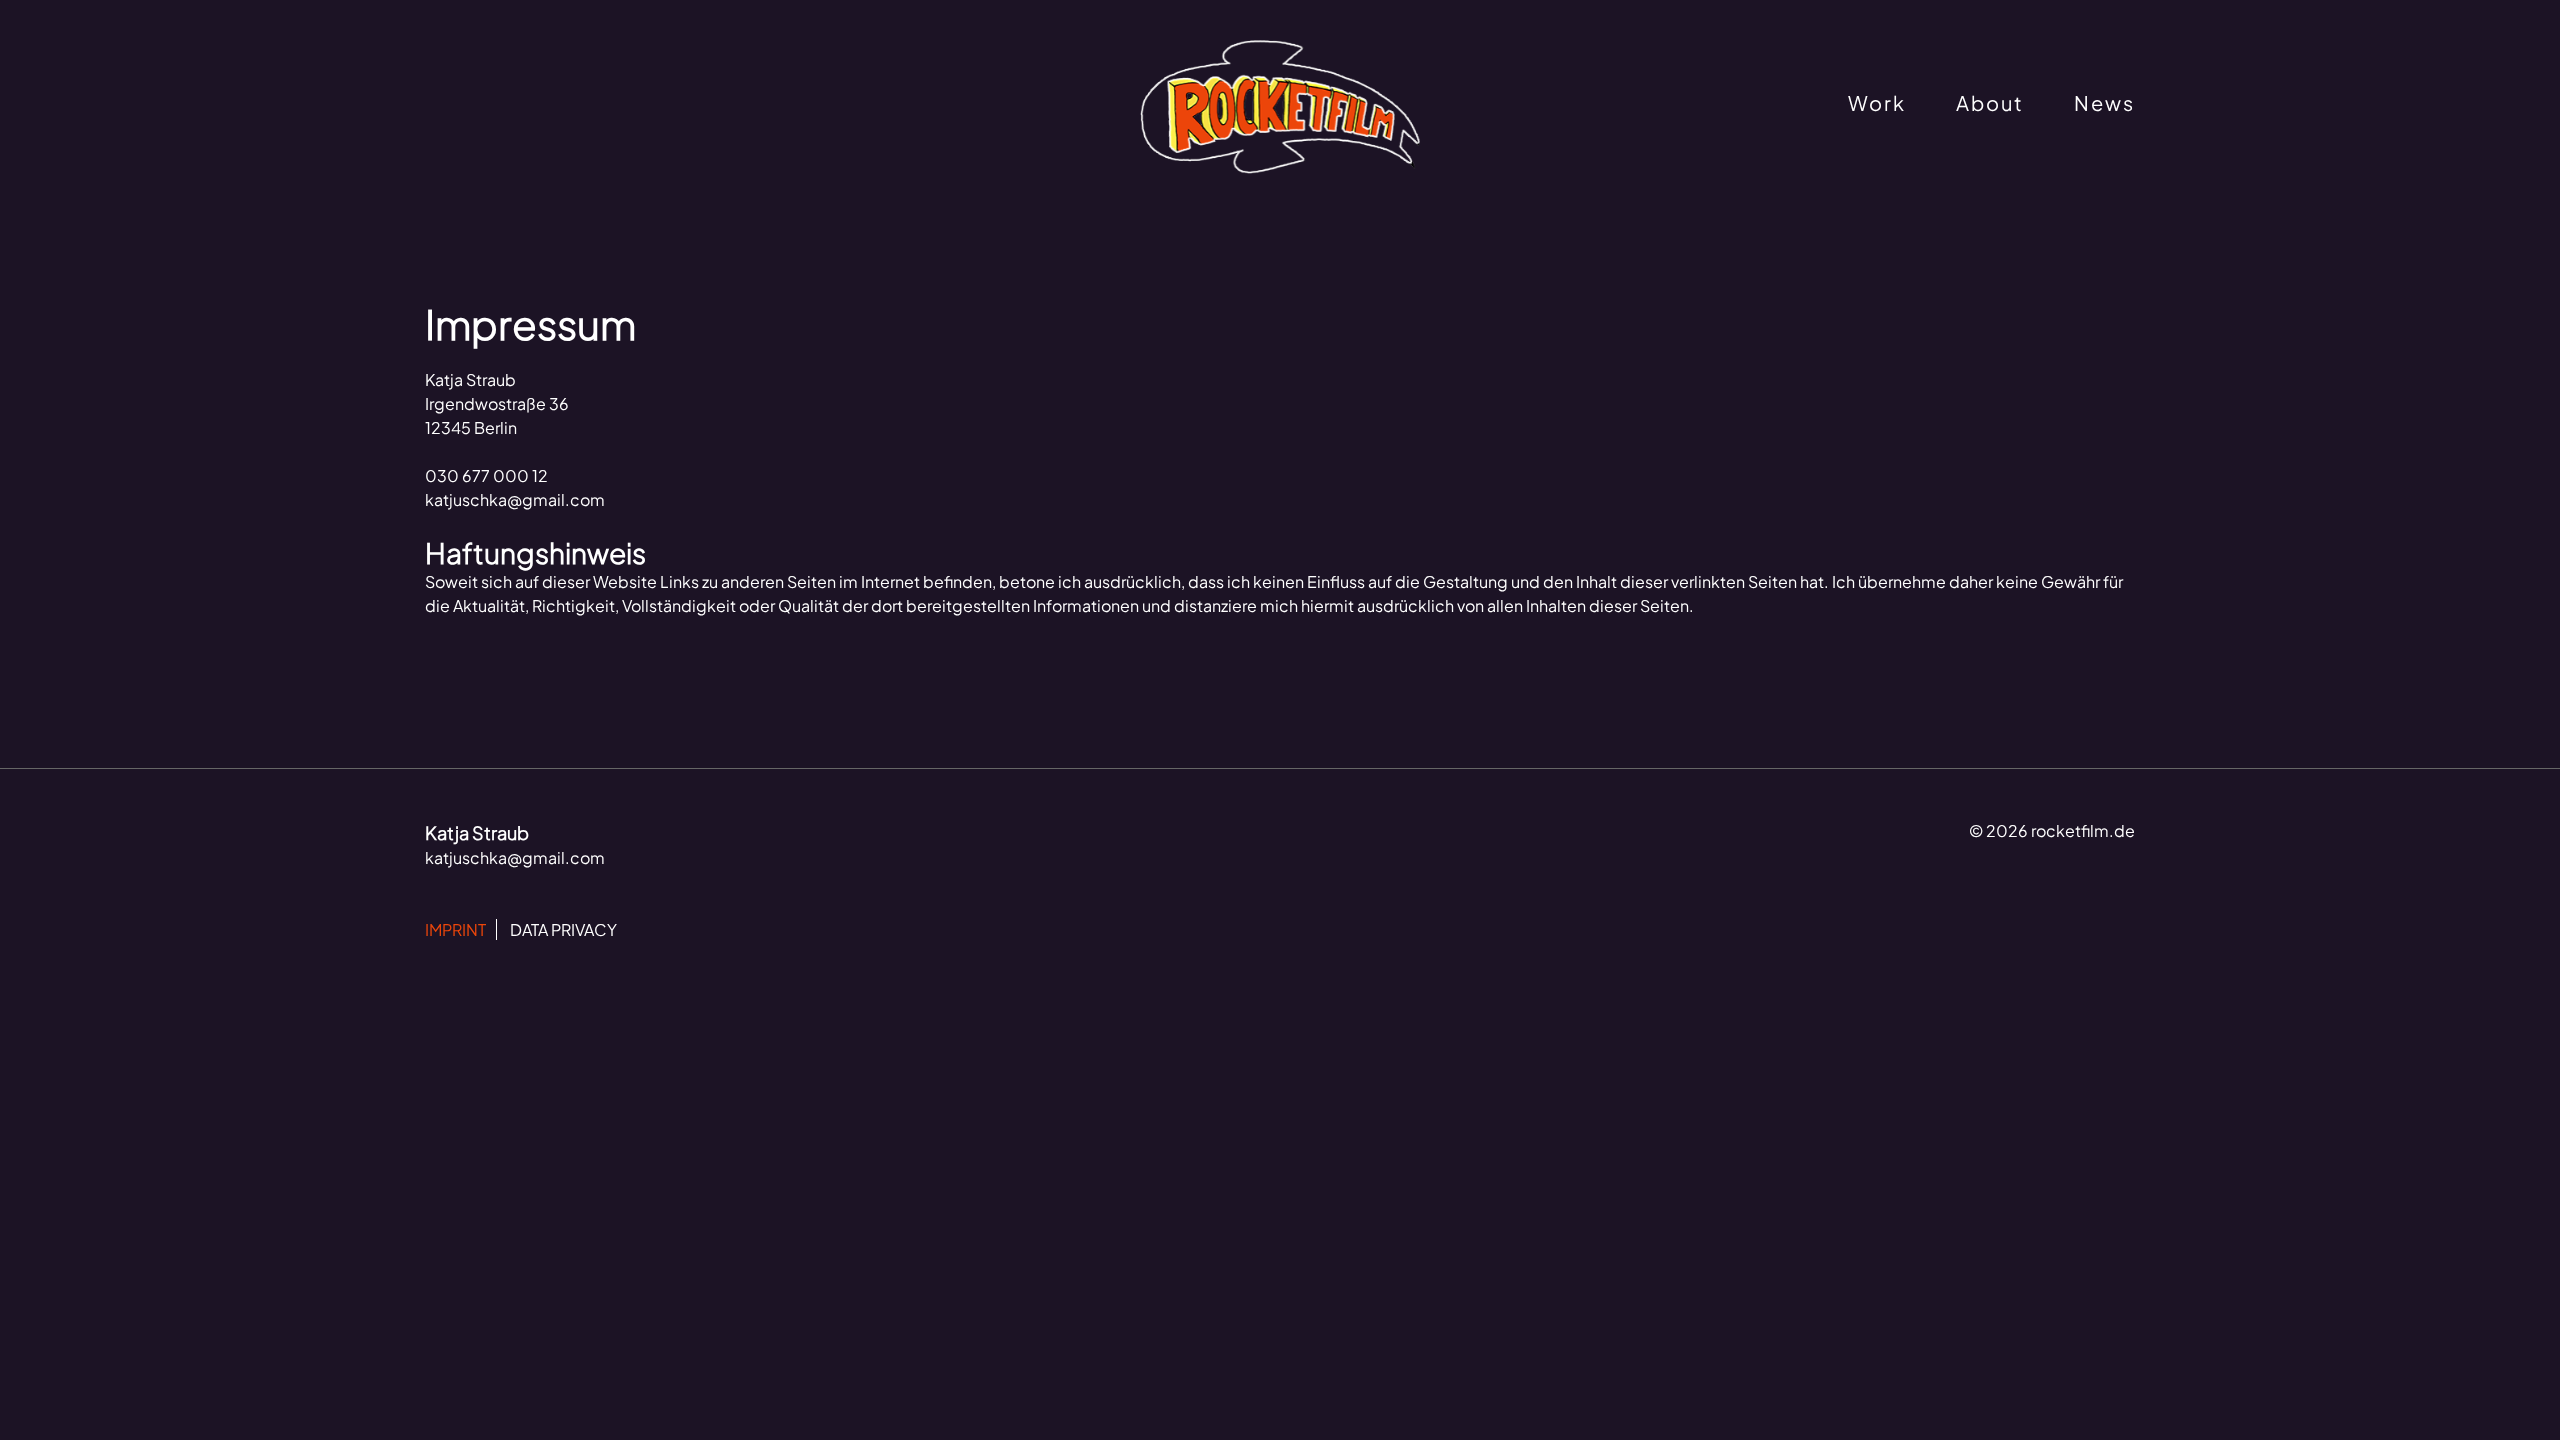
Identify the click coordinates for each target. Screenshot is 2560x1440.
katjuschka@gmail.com (515, 857)
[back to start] (1280, 107)
